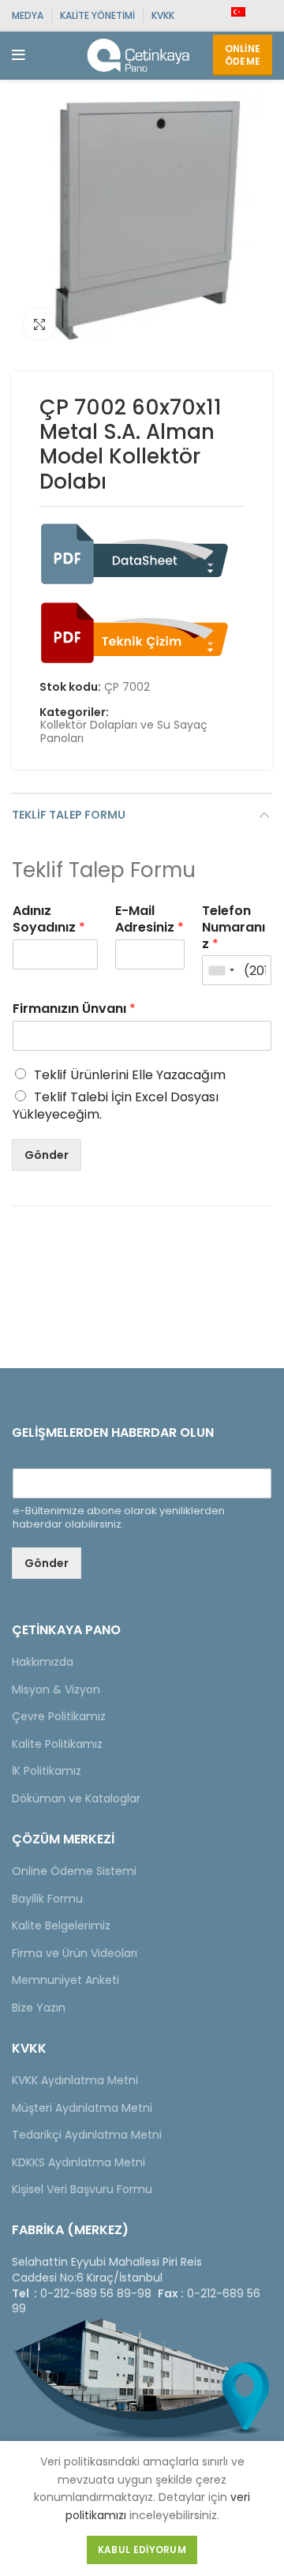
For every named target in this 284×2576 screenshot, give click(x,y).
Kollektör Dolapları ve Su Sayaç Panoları (124, 732)
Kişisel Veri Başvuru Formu (82, 2189)
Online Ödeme (243, 55)
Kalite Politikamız (57, 1744)
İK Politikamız (47, 1771)
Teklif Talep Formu (69, 815)
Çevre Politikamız (59, 1716)
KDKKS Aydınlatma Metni (78, 2162)
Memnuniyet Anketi (65, 1980)
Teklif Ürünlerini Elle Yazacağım (130, 1075)
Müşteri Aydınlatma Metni (82, 2108)
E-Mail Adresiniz (149, 920)
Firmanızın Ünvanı (74, 1009)
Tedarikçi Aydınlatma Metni (87, 2135)
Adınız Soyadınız (49, 920)
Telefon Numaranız (234, 928)
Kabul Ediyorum (142, 2550)
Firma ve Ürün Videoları (75, 1953)
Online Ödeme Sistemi (74, 1871)
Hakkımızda (43, 1662)
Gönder (47, 1155)
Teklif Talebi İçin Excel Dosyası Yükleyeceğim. (116, 1106)
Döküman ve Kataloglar (76, 1798)
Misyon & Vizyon (56, 1689)
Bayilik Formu (47, 1899)
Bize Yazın (39, 2008)
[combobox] (221, 970)
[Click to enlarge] (39, 324)
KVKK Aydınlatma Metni (75, 2080)
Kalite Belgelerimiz (61, 1925)
